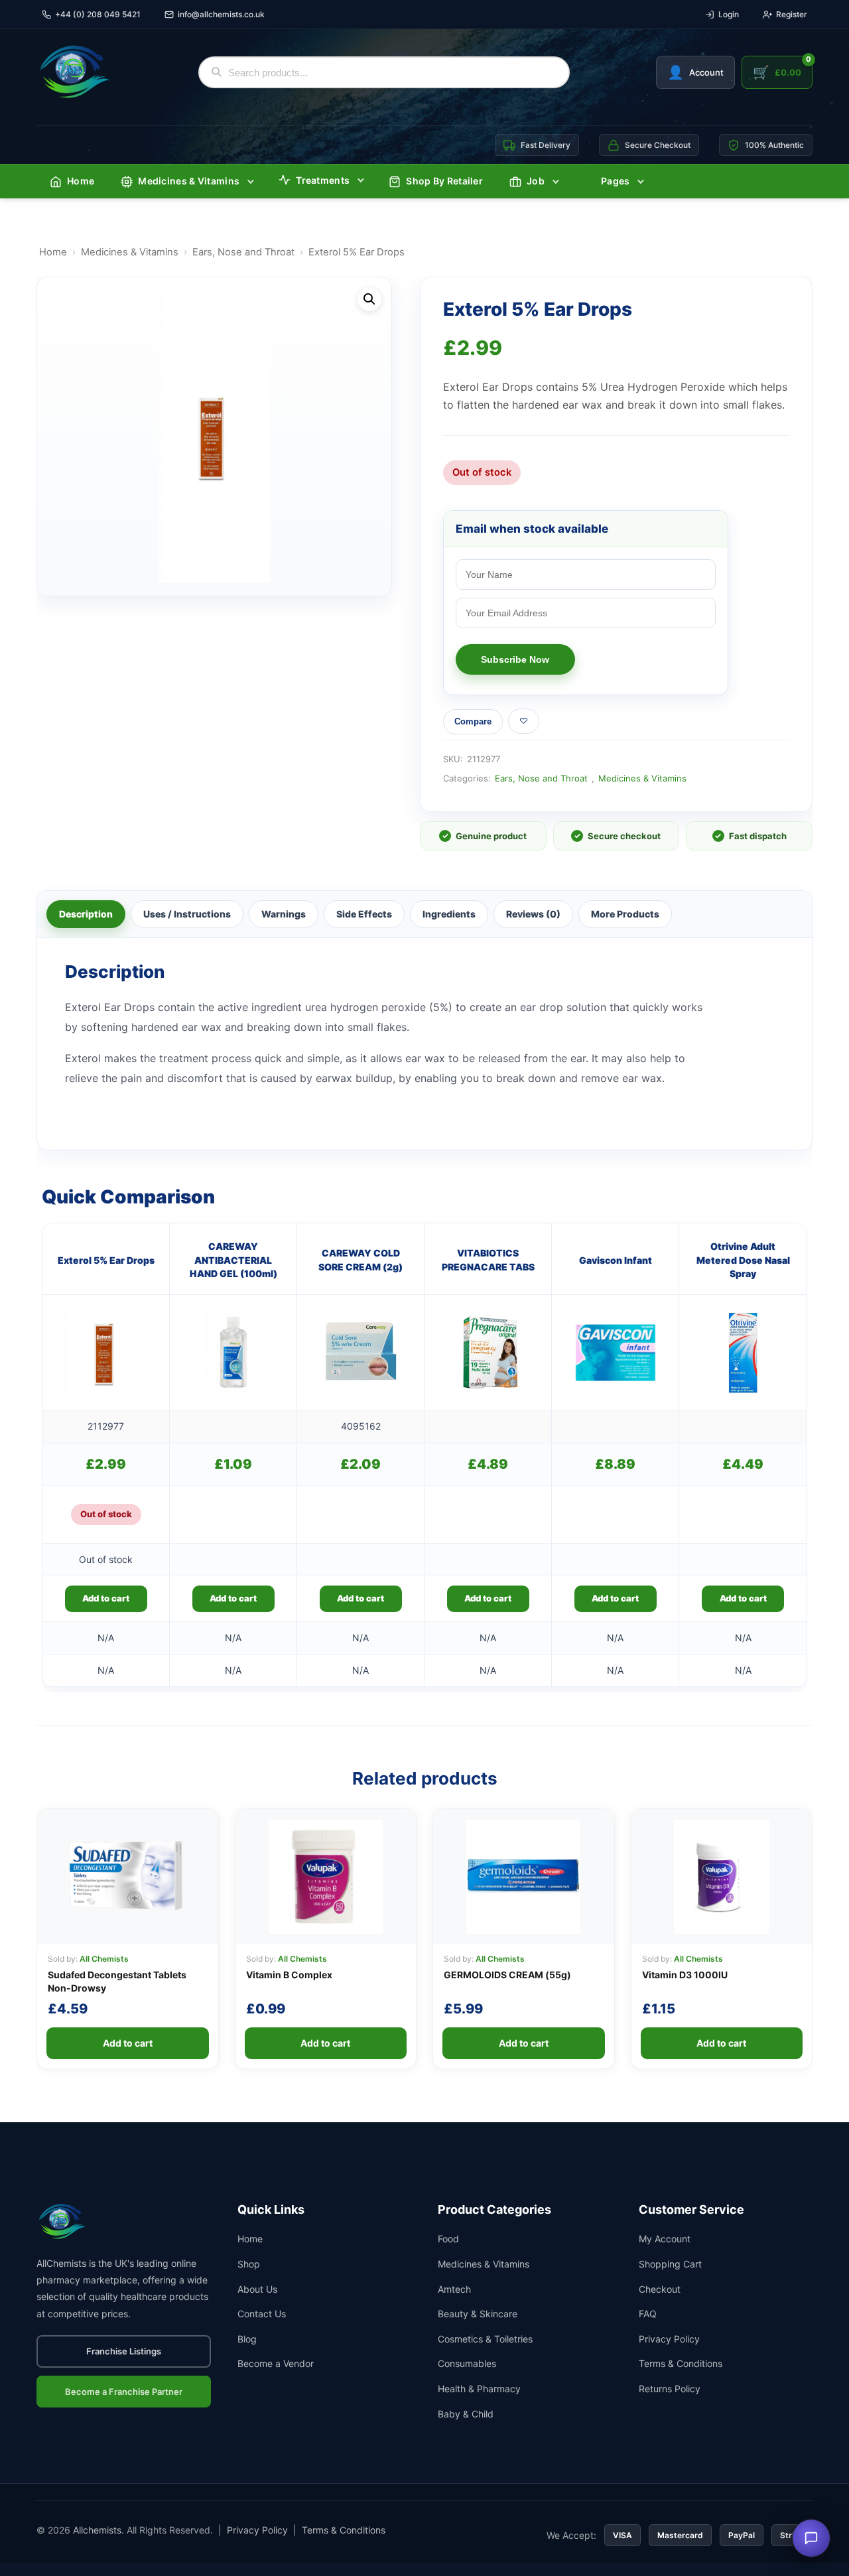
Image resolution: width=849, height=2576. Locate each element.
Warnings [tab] (284, 914)
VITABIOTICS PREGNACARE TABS (488, 1259)
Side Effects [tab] (364, 914)
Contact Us (262, 2314)
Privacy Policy (669, 2339)
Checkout (660, 2289)
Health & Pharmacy (479, 2389)
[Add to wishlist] (524, 721)
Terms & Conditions (681, 2363)
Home (81, 181)
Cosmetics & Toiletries (485, 2339)
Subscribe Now (515, 659)
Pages (616, 181)
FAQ (648, 2314)
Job (536, 181)
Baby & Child (466, 2414)
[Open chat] (811, 2538)
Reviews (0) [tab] (533, 914)
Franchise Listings (124, 2351)
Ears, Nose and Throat (243, 252)
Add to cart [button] (233, 1598)
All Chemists (104, 1959)
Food (448, 2239)
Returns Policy (670, 2389)
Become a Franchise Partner (124, 2392)
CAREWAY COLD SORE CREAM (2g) (360, 1259)
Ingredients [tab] (449, 914)
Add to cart (106, 1598)
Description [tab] (86, 914)
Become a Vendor (276, 2363)
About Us (257, 2289)
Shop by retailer (444, 181)
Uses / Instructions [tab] (187, 914)
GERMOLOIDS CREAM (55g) (507, 1975)
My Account (665, 2239)
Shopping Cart (670, 2264)
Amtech (454, 2289)
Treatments (323, 180)
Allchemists (97, 2530)
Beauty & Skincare (478, 2314)
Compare (473, 721)
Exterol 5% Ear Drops (106, 1260)
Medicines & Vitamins (189, 181)
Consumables (467, 2363)
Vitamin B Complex (289, 1975)
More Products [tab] (625, 914)
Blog (247, 2339)
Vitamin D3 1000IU (685, 1975)
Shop (249, 2264)
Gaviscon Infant (616, 1260)
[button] (369, 299)
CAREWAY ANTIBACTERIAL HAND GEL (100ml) (233, 1260)
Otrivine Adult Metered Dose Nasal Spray (743, 1260)
